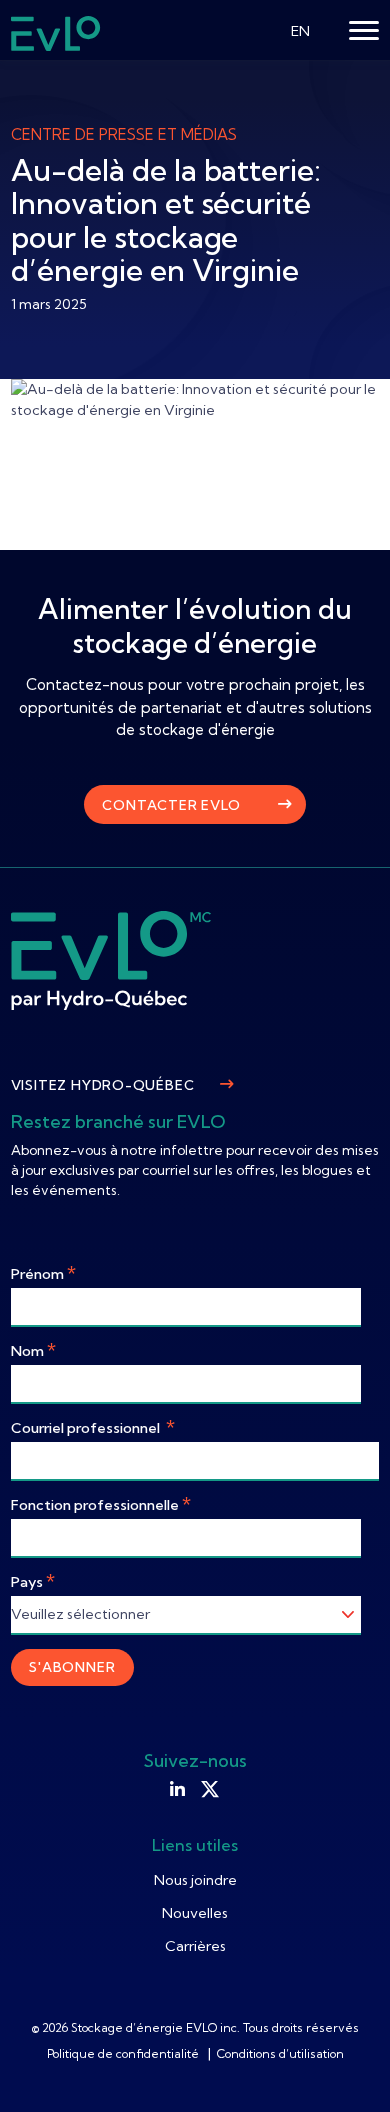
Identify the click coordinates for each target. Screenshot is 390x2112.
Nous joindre (195, 1880)
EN (300, 31)
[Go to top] (345, 2067)
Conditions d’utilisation (280, 2053)
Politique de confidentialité (124, 2053)
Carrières (195, 1946)
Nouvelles (195, 1913)
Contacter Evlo (171, 805)
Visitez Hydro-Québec (103, 1085)
